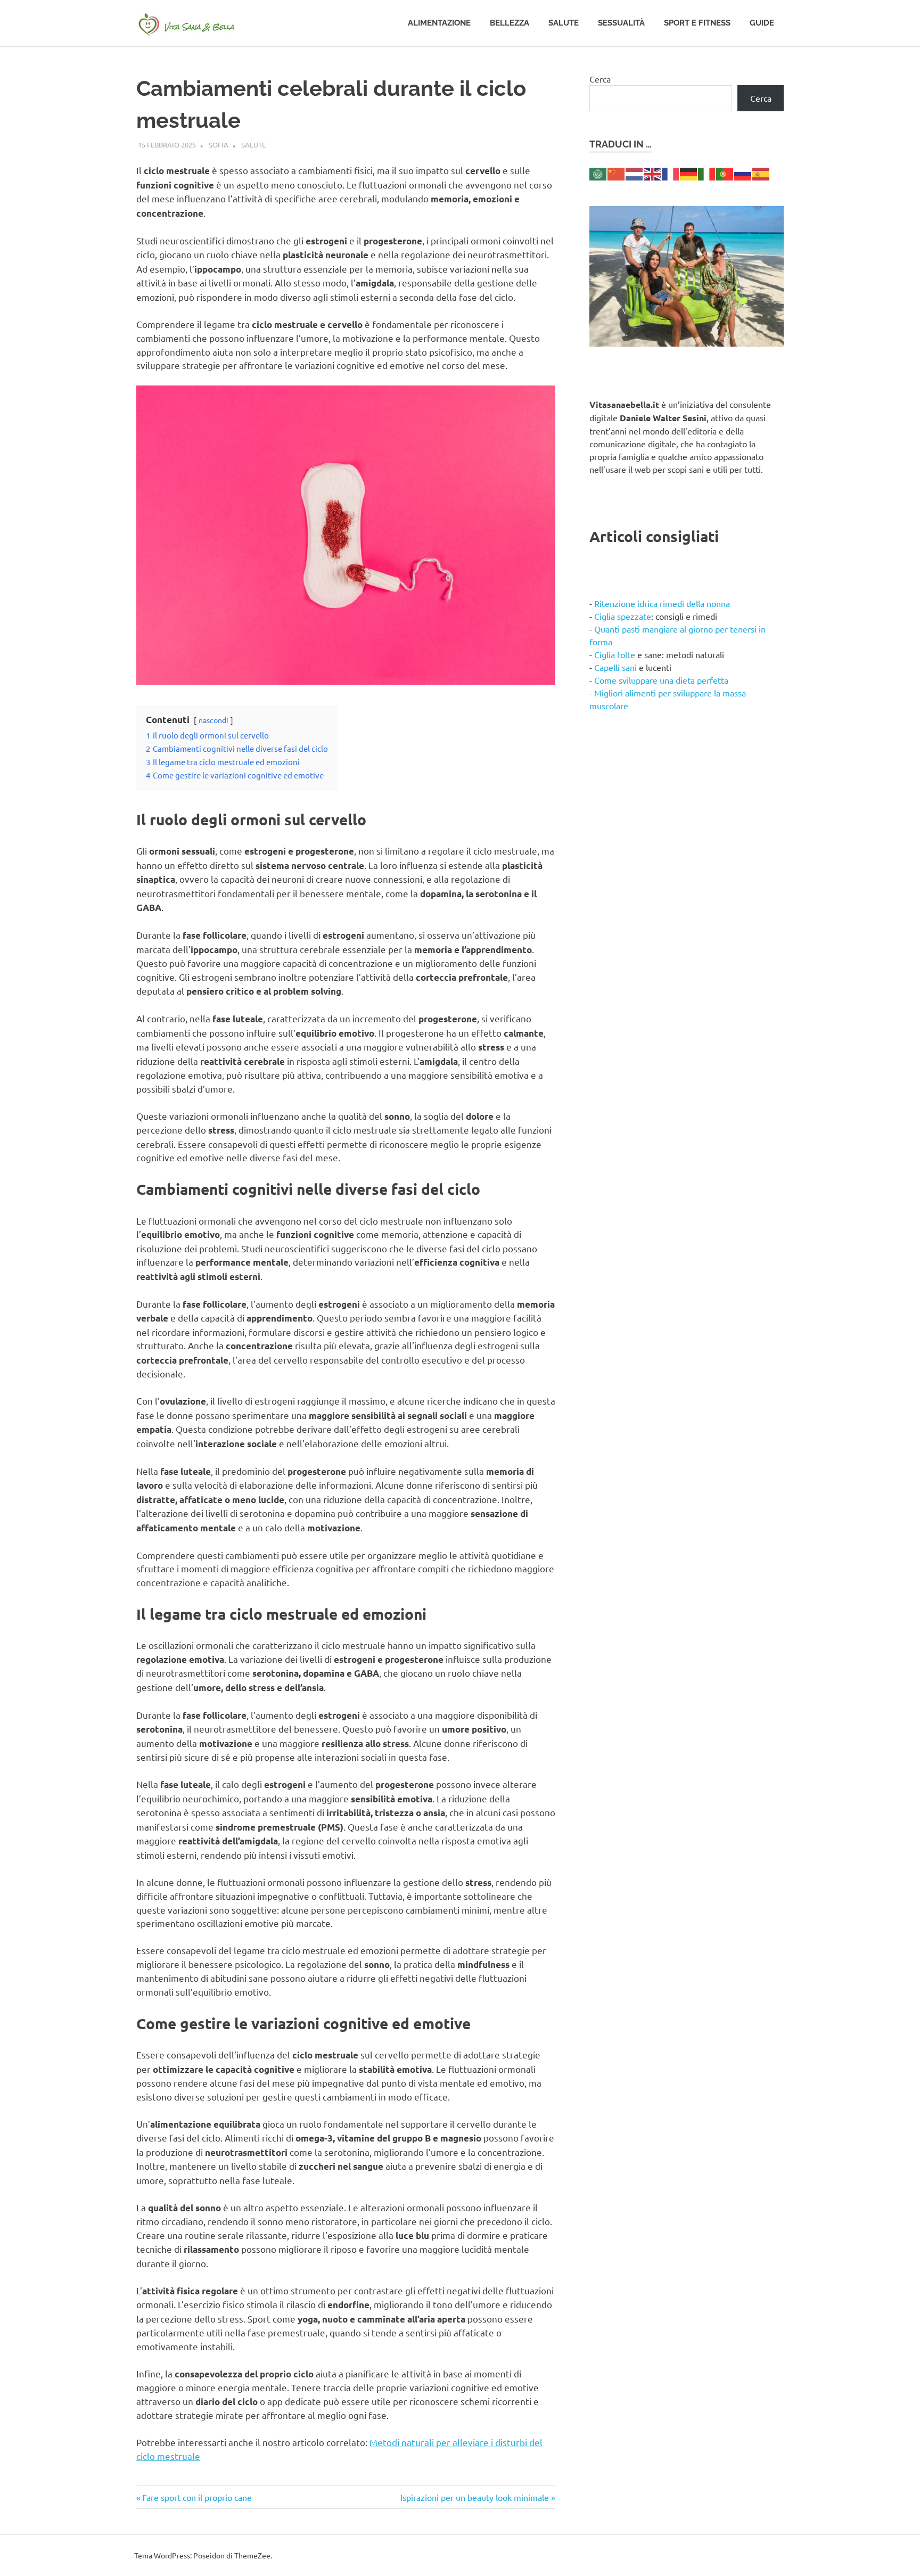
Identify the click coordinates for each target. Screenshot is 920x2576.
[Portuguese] (725, 173)
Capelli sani (615, 667)
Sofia (219, 145)
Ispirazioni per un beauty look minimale (475, 2497)
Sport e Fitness (697, 23)
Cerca (600, 79)
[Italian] (707, 173)
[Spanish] (761, 173)
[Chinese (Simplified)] (617, 173)
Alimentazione (439, 23)
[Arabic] (598, 173)
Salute (564, 23)
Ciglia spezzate (623, 616)
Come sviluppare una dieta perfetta (661, 680)
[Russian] (743, 173)
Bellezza (510, 23)
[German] (689, 173)
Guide (762, 23)
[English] (653, 173)
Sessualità (621, 23)
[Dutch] (635, 173)
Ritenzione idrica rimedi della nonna (662, 603)
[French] (671, 173)
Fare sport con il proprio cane (197, 2497)
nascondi (213, 720)
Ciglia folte (615, 654)
